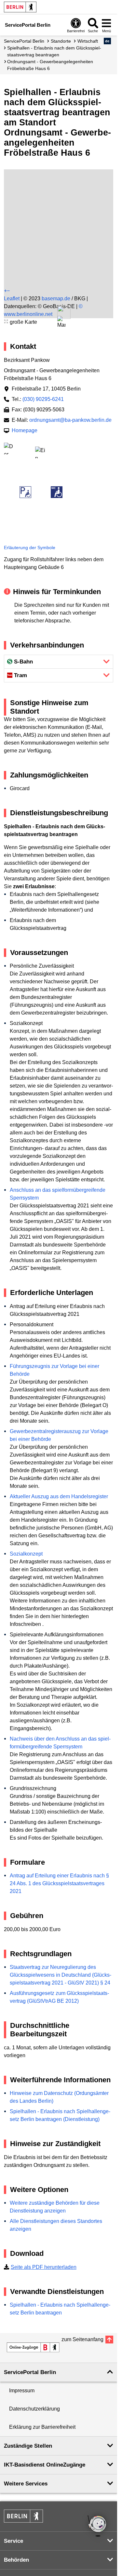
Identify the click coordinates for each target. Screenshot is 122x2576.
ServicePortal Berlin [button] (30, 2372)
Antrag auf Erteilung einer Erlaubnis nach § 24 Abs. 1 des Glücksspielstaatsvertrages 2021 (59, 1883)
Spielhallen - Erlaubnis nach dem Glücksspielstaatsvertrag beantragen (54, 51)
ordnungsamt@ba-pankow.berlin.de (70, 420)
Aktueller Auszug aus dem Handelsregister (59, 1496)
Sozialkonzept (26, 1554)
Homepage (25, 430)
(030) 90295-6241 (43, 399)
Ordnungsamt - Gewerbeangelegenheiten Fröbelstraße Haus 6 (50, 65)
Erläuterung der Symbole (30, 548)
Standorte (61, 41)
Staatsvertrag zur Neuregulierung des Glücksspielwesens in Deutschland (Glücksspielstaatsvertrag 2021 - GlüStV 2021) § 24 (61, 1975)
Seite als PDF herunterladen (44, 2267)
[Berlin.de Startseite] (20, 7)
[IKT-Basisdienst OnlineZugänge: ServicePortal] (33, 2347)
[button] (108, 41)
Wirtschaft (88, 41)
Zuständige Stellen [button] (28, 2446)
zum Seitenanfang (82, 2339)
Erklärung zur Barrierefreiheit (42, 2427)
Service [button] (14, 2541)
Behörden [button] (16, 2560)
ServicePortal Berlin (24, 41)
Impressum (22, 2391)
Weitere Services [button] (26, 2484)
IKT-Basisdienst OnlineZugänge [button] (45, 2465)
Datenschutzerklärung (34, 2409)
